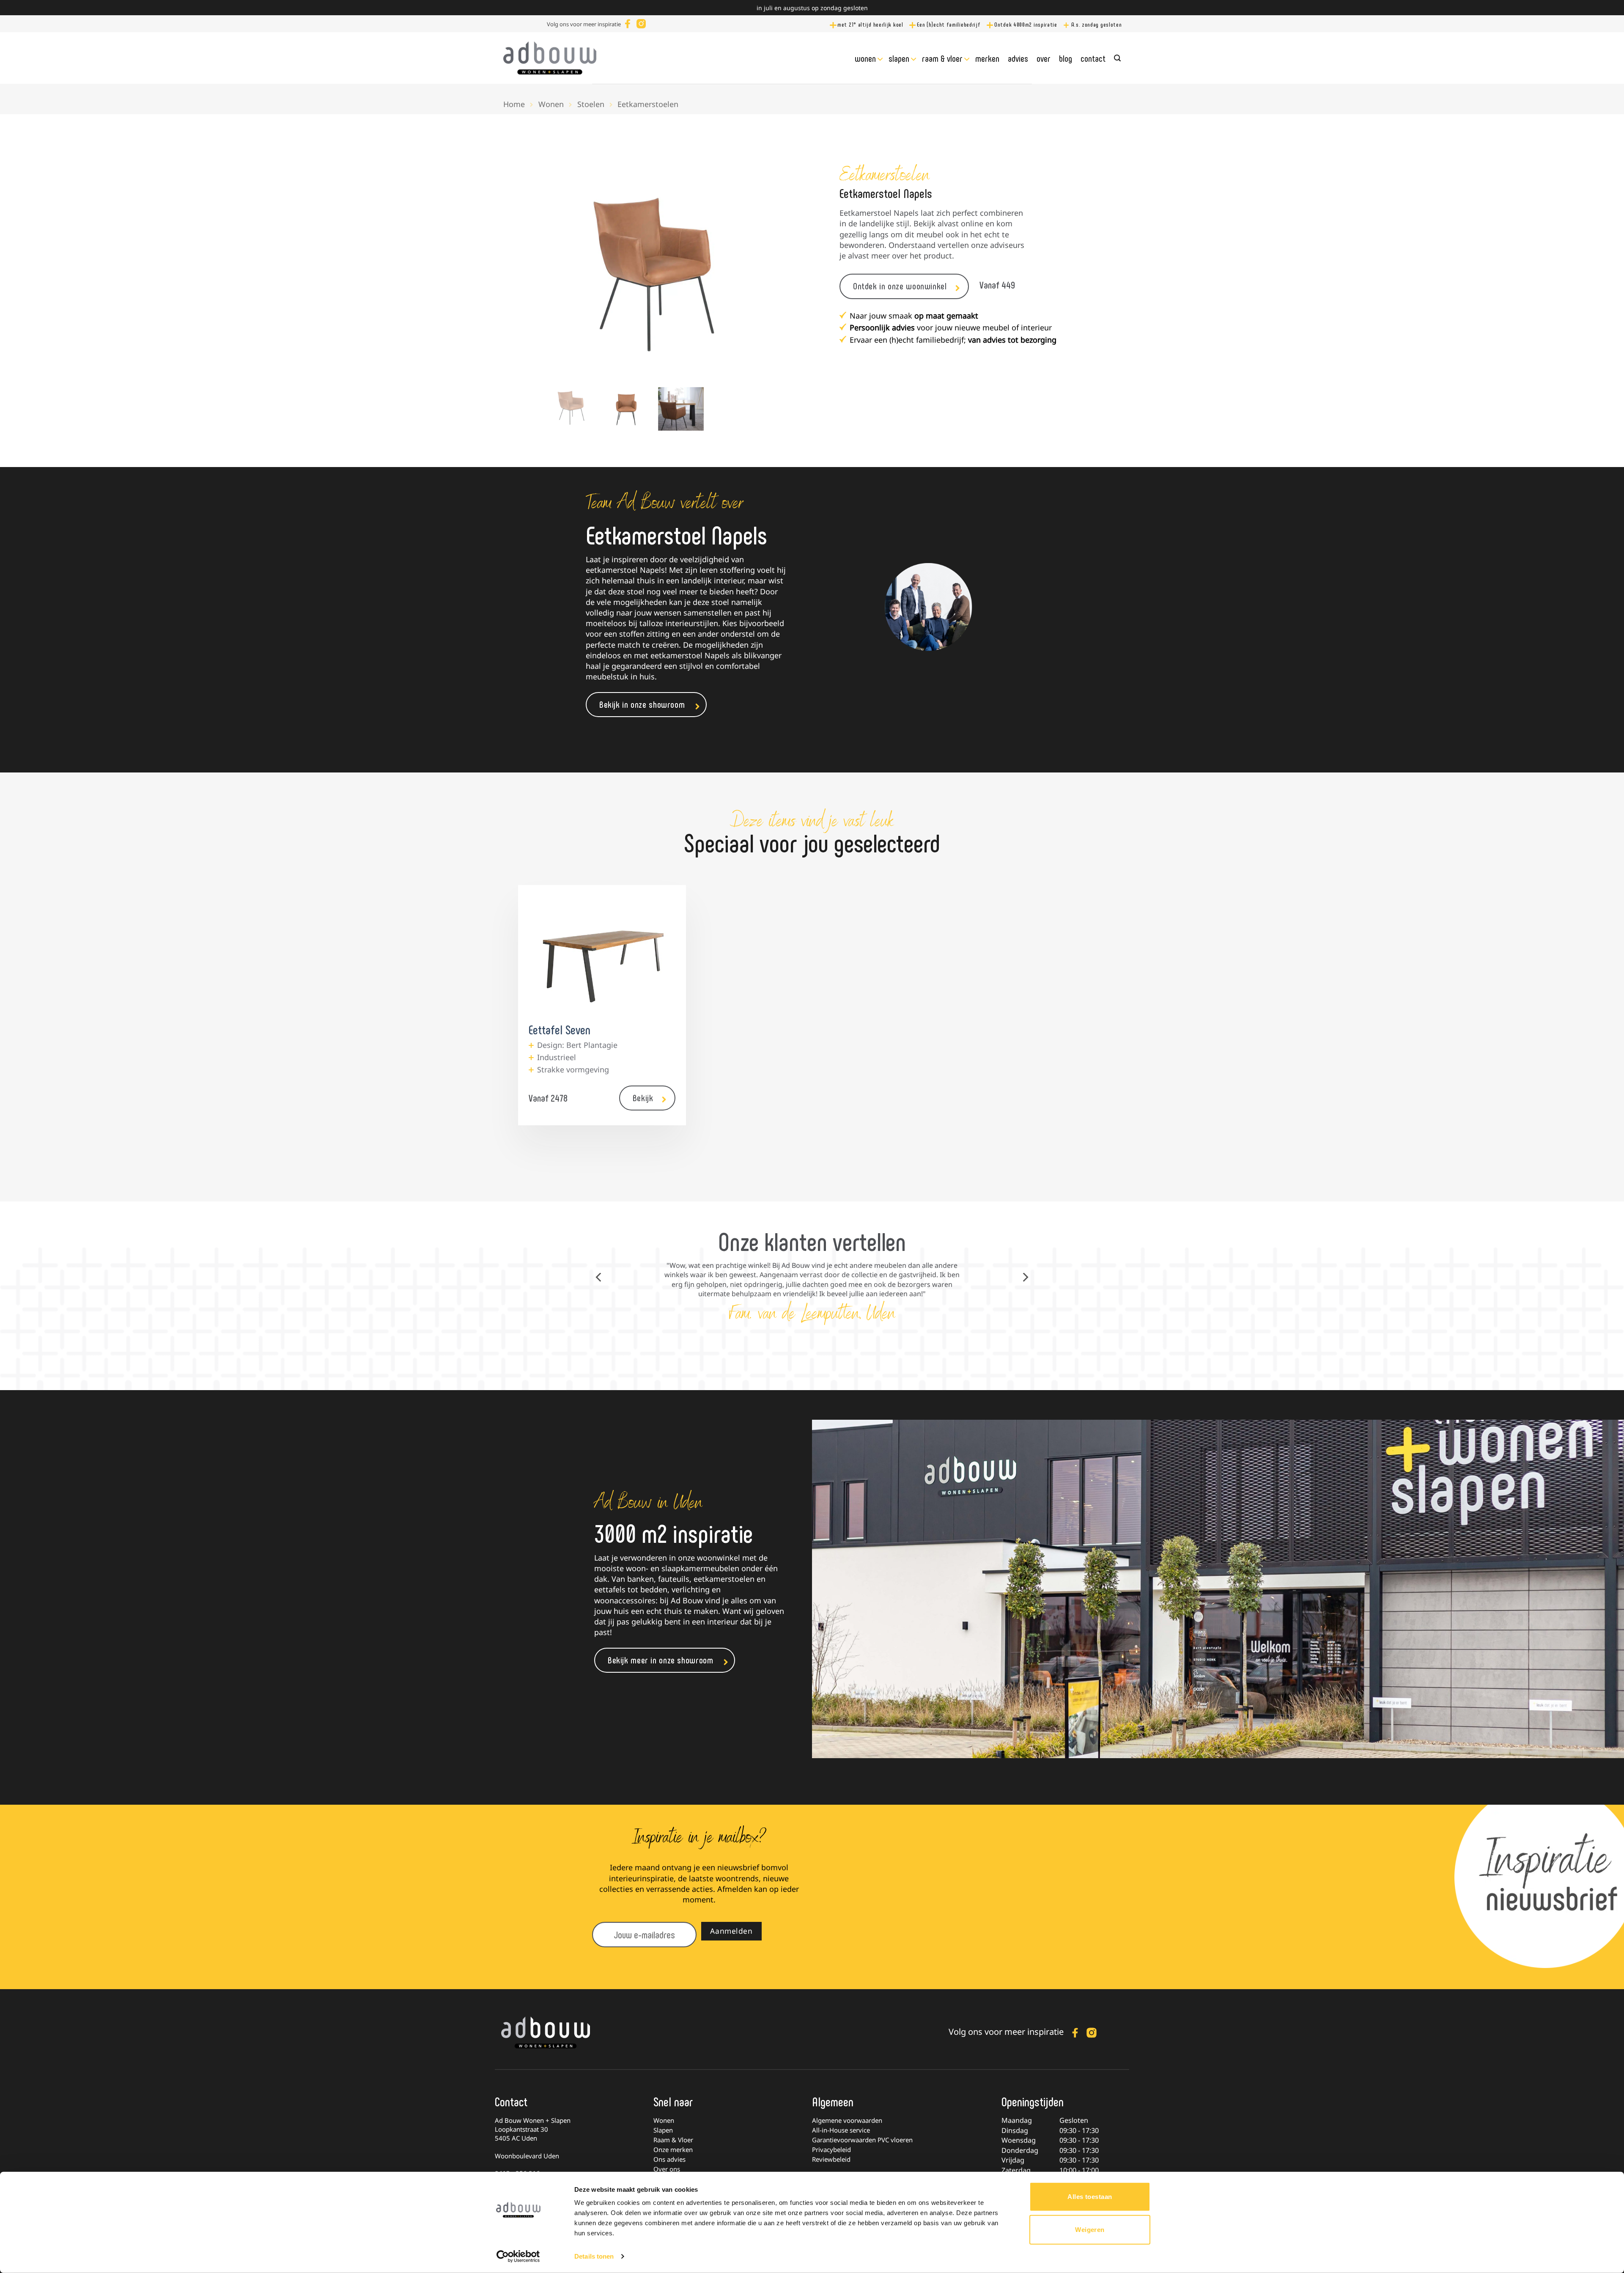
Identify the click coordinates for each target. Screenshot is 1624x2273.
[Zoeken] (1117, 58)
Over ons (667, 2169)
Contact (1093, 58)
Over (1044, 58)
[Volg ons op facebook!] (628, 23)
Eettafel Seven (560, 1029)
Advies (1018, 58)
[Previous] (562, 275)
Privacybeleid (831, 2149)
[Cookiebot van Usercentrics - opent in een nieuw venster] (518, 2257)
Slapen (899, 58)
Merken (987, 58)
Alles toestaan (1090, 2197)
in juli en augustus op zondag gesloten (812, 8)
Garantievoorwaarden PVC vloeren (862, 2140)
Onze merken (673, 2149)
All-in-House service (841, 2130)
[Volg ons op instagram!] (641, 23)
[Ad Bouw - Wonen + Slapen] (550, 58)
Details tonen (594, 2256)
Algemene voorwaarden (847, 2120)
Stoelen (591, 104)
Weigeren (1090, 2229)
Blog (1066, 58)
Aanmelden (731, 1931)
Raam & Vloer (942, 58)
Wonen (865, 58)
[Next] (744, 275)
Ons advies (669, 2159)
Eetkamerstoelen (648, 104)
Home (514, 104)
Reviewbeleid (831, 2159)
